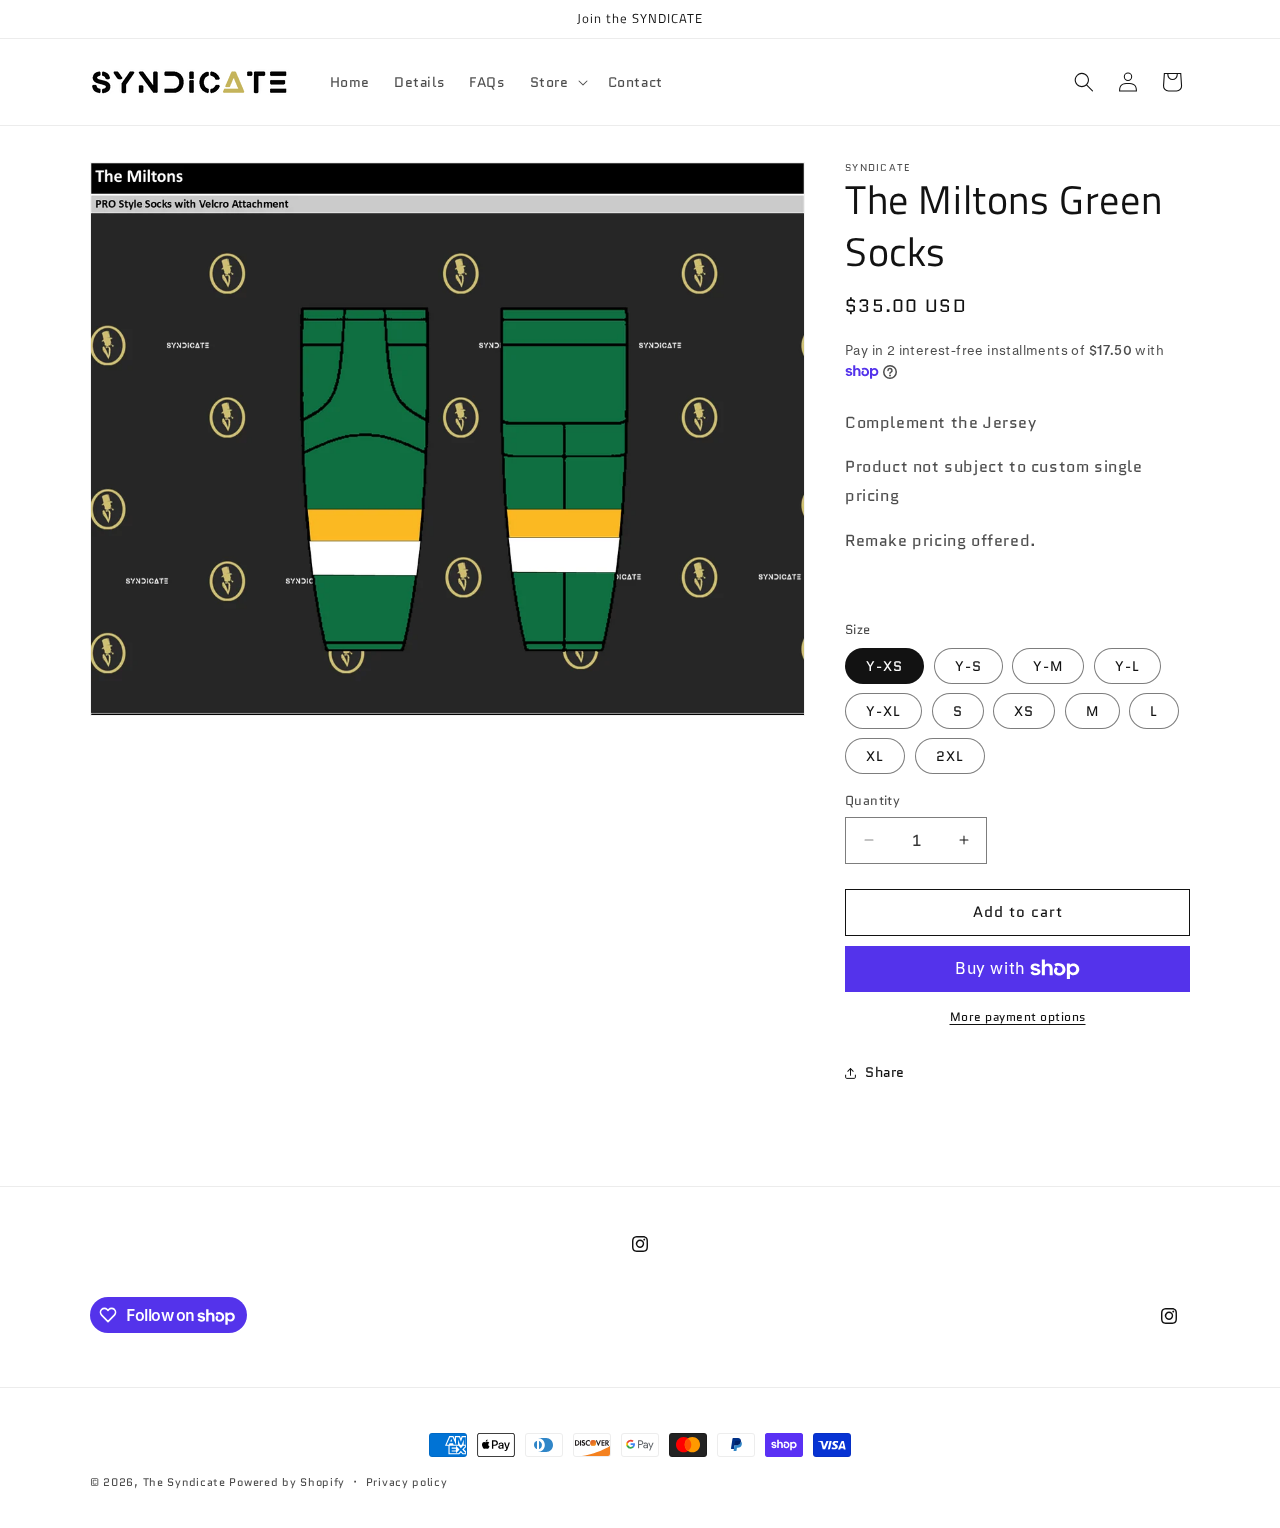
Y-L (1127, 666)
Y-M (1048, 666)
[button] (557, 82)
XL (875, 756)
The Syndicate (184, 1482)
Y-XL (883, 711)
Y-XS (884, 666)
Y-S (968, 666)
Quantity (872, 800)
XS (1024, 711)
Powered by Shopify (287, 1482)
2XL (950, 756)
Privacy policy (407, 1482)
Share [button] (885, 1072)
